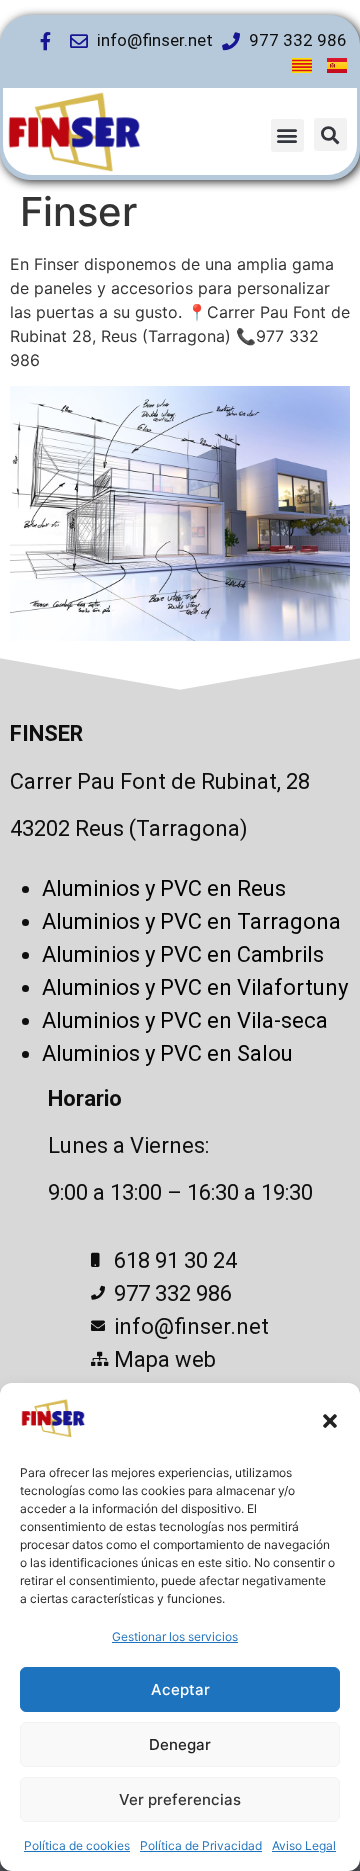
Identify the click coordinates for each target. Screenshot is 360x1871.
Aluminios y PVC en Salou (167, 1053)
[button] (330, 1421)
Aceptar (180, 1689)
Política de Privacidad (201, 1845)
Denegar (180, 1744)
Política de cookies (77, 1845)
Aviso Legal (304, 1845)
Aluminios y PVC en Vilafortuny (195, 987)
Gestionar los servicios (175, 1636)
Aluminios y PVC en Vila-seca (185, 1020)
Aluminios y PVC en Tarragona (191, 921)
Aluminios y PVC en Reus (164, 888)
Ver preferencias (180, 1799)
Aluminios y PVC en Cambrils (183, 954)
